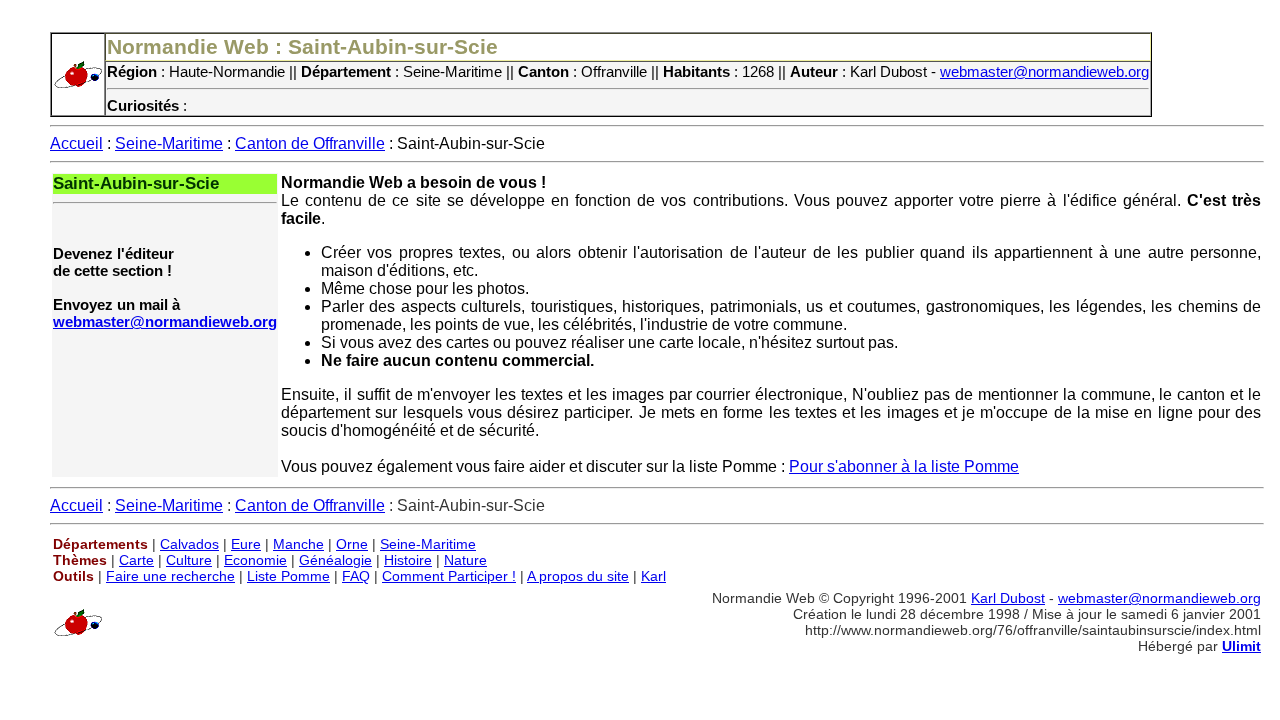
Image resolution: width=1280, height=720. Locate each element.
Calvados (189, 544)
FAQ (356, 576)
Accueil (76, 143)
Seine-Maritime (169, 143)
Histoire (408, 560)
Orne (352, 544)
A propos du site (578, 576)
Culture (189, 560)
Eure (246, 544)
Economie (255, 560)
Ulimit (1241, 646)
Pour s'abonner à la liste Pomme (904, 466)
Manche (298, 544)
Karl (653, 576)
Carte (136, 560)
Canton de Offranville (310, 143)
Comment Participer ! (449, 576)
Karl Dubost (1008, 598)
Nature (465, 560)
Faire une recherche (170, 576)
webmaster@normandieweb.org (1044, 71)
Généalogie (335, 560)
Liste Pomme (288, 576)
